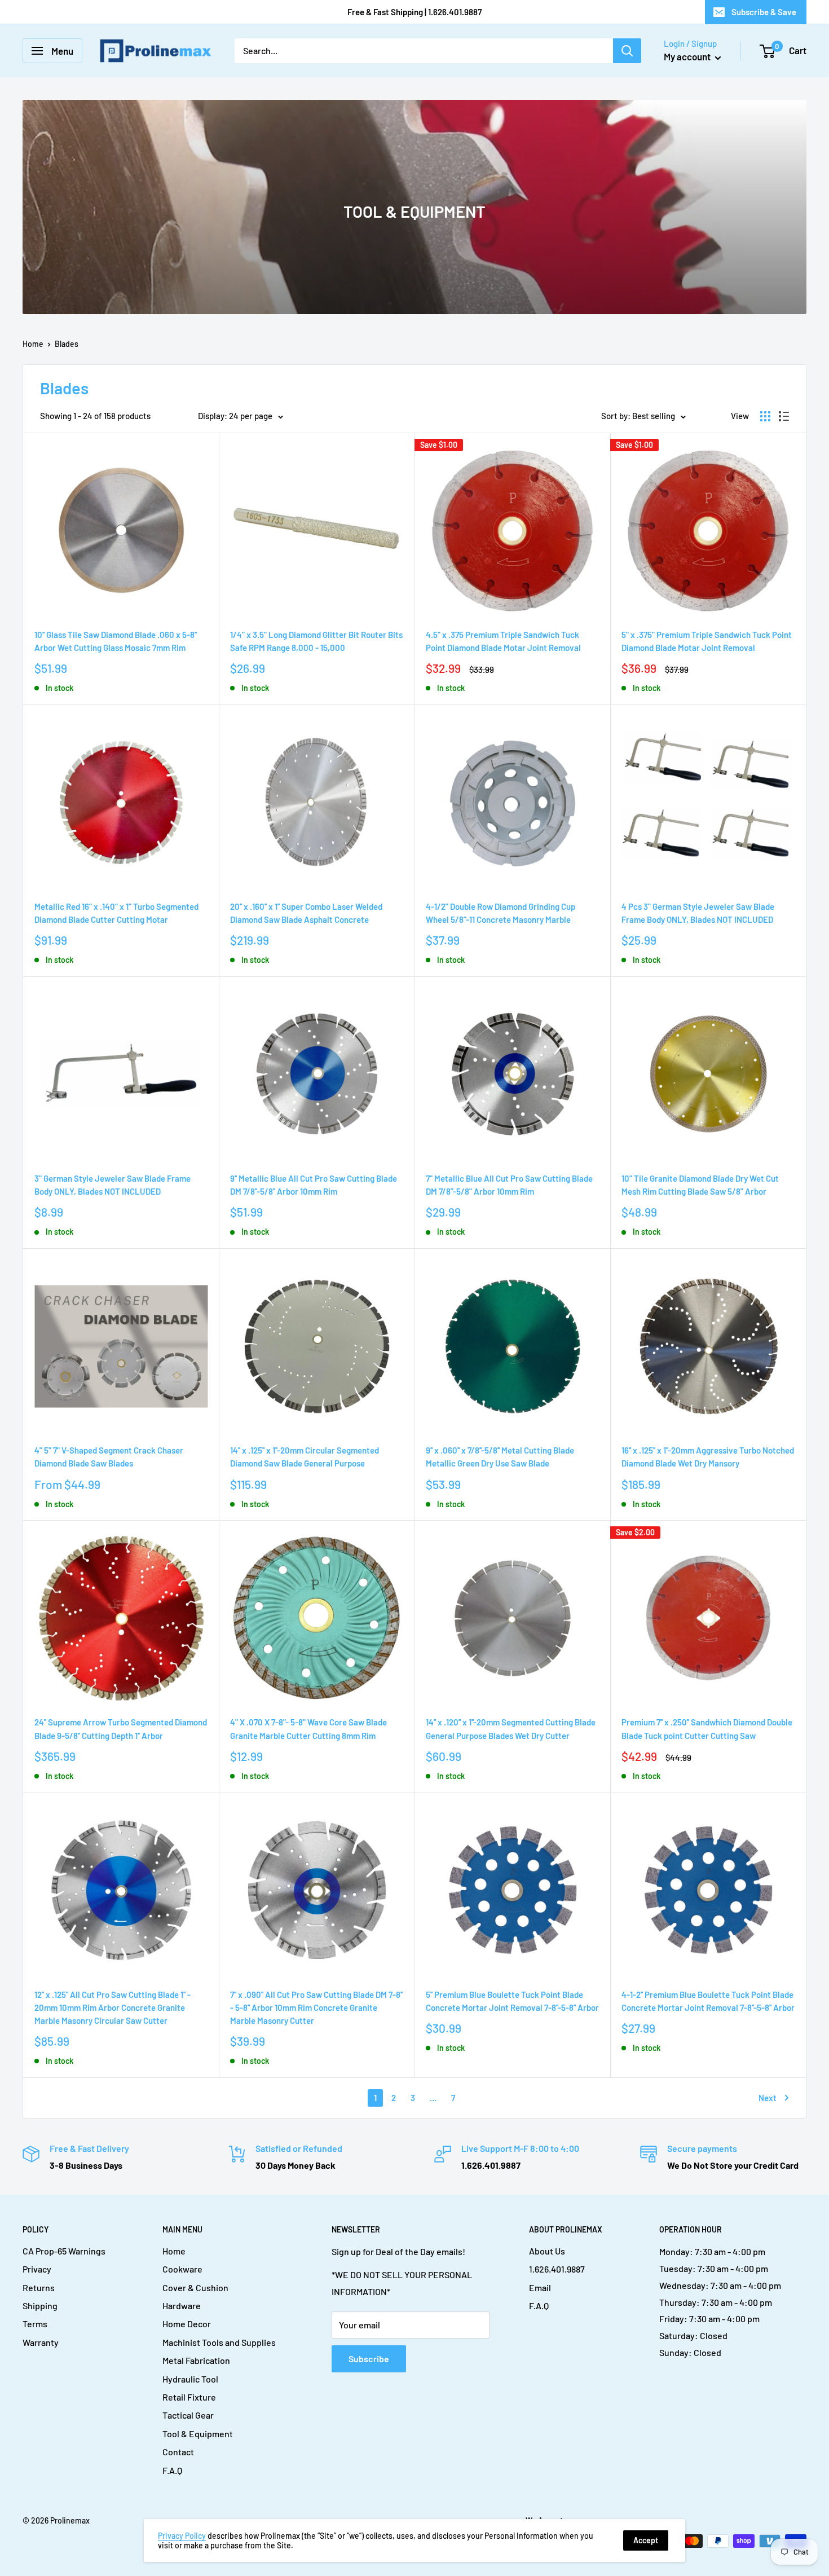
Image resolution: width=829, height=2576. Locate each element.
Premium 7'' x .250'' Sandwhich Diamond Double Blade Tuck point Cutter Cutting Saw (707, 1729)
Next (768, 2098)
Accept (646, 2540)
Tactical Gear (188, 2415)
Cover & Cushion (195, 2287)
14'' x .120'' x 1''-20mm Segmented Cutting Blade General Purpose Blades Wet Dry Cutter (511, 1729)
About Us (547, 2251)
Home (33, 344)
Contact (178, 2452)
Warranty (41, 2342)
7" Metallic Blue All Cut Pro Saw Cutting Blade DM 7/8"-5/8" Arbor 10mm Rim (509, 1185)
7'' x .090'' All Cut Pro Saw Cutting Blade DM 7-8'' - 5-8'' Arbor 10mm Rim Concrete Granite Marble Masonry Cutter (316, 2008)
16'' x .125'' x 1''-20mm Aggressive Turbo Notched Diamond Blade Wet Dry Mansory (708, 1457)
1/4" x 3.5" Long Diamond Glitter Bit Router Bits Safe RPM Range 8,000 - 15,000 (316, 641)
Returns (39, 2287)
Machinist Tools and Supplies (219, 2342)
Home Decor (187, 2324)
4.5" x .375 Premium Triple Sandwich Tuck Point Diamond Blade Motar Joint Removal (503, 641)
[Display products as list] (784, 416)
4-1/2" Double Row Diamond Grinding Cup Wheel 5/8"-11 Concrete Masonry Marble (501, 913)
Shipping (40, 2306)
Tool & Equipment (198, 2434)
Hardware (182, 2306)
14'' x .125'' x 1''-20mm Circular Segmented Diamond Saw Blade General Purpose (305, 1457)
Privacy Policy (182, 2536)
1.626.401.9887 (557, 2269)
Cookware (182, 2269)
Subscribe (369, 2359)
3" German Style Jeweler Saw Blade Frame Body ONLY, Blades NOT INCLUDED (113, 1185)
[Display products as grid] (765, 416)
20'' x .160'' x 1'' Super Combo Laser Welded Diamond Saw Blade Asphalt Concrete (306, 913)
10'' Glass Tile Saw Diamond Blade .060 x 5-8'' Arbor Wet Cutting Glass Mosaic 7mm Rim (116, 641)
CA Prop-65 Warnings (64, 2251)
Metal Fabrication (196, 2360)
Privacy (37, 2269)
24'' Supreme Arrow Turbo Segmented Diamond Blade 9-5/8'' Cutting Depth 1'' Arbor (121, 1729)
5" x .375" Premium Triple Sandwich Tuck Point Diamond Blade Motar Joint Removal (707, 641)
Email (540, 2287)
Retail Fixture (189, 2397)
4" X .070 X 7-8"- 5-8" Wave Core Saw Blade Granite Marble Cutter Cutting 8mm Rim (308, 1729)
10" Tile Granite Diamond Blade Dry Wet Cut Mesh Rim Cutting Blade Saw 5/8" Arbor (700, 1185)
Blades (67, 344)
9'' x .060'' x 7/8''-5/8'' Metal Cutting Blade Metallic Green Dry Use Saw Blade (500, 1457)
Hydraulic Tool (190, 2379)
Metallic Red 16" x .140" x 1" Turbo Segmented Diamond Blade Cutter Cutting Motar (116, 913)
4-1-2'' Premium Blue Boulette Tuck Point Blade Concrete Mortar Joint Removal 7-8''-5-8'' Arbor (708, 2001)
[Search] (627, 51)
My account (688, 56)
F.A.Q (172, 2470)
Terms (35, 2324)
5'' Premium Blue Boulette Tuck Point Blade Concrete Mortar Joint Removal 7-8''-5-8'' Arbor (512, 2001)
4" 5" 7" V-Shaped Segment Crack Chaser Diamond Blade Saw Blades (109, 1457)
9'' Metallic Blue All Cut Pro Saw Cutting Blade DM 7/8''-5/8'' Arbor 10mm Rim (314, 1185)
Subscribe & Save (764, 12)
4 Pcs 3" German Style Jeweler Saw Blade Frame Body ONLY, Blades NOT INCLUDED (698, 913)
